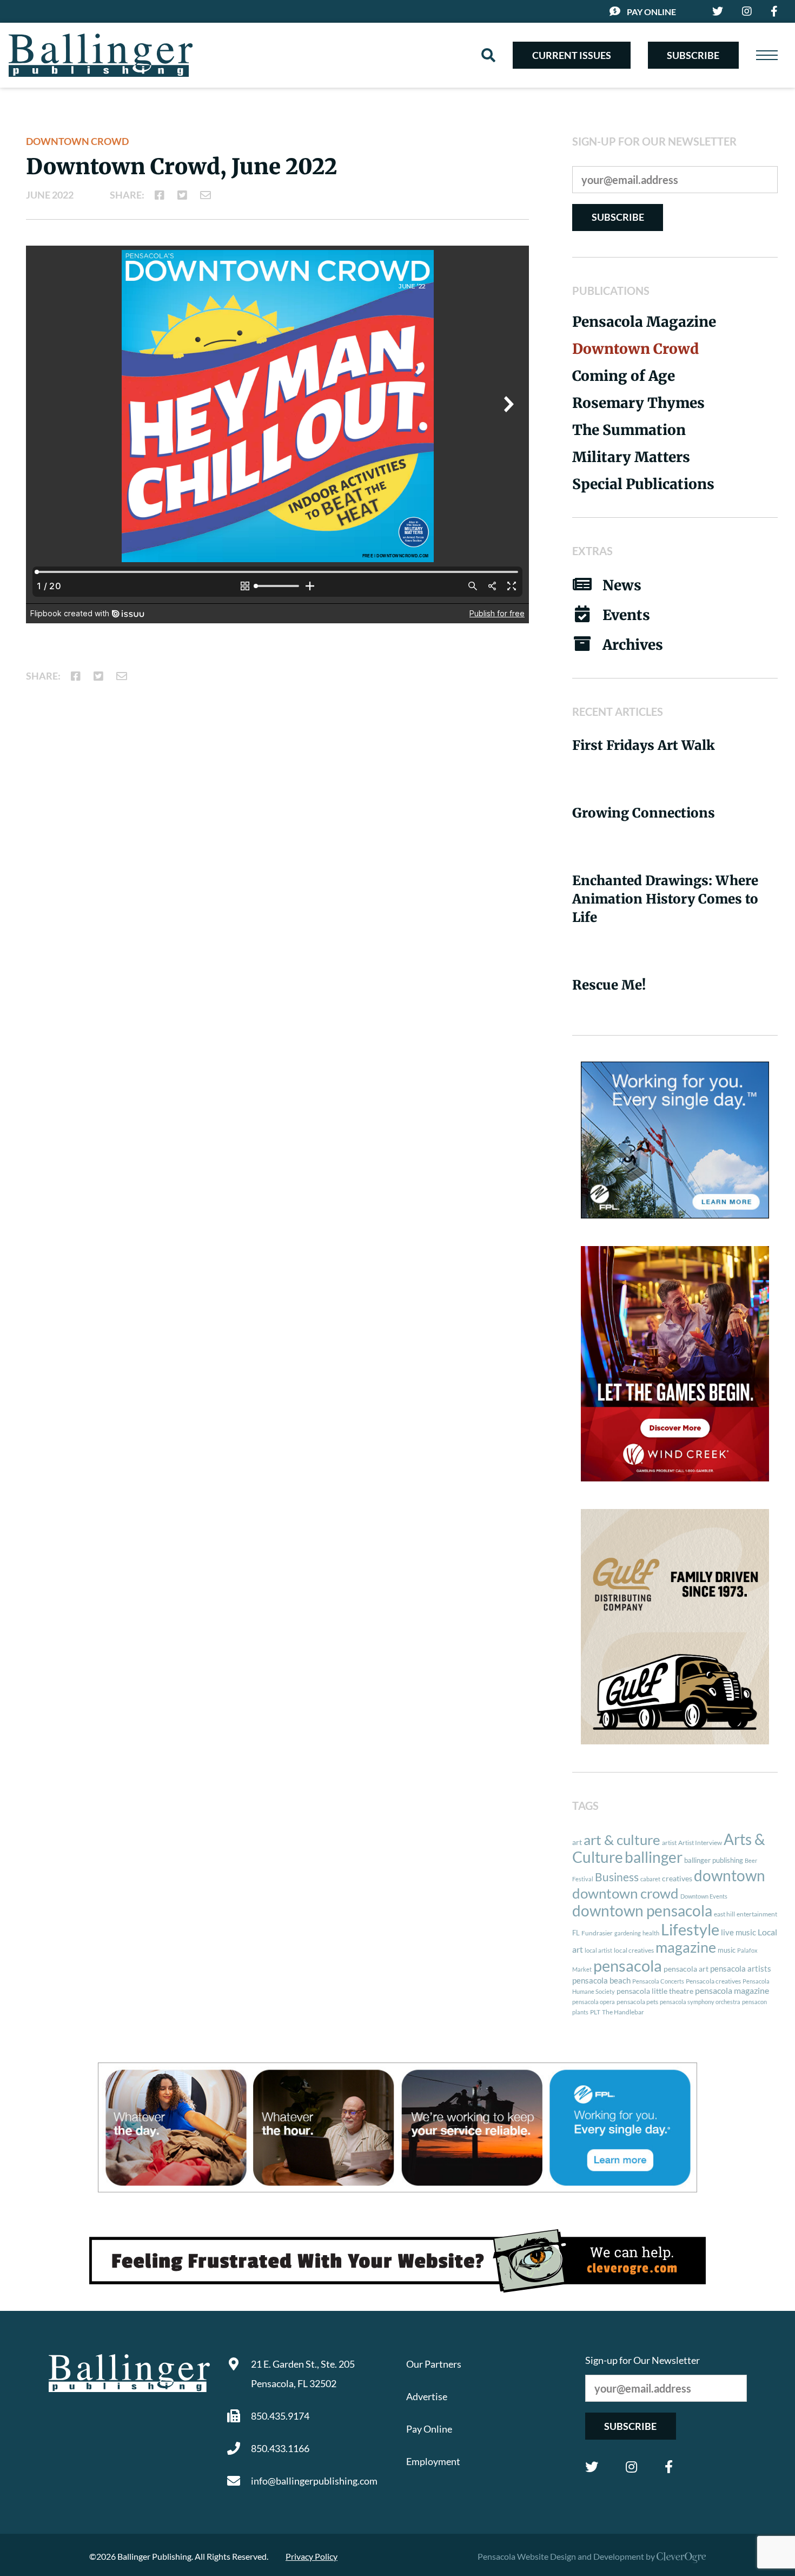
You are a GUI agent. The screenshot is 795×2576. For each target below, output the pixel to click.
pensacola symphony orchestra (700, 2002)
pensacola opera (594, 2002)
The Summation (629, 430)
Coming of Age (624, 376)
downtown (730, 1875)
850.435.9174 (280, 2416)
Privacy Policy (312, 2556)
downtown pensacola (642, 1911)
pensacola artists (741, 1968)
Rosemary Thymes (638, 403)
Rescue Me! (609, 985)
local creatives (634, 1950)
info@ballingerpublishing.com (314, 2481)
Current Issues (572, 55)
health (651, 1933)
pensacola (628, 1965)
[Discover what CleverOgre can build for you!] (398, 2261)
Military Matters (631, 457)
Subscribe (693, 55)
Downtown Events (704, 1896)
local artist (598, 1950)
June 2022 (50, 195)
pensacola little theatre (655, 1991)
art (577, 1842)
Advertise (427, 2396)
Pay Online (651, 12)
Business (617, 1877)
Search (488, 55)
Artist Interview (700, 1843)
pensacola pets (637, 2002)
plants (580, 2012)
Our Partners (434, 2364)
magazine (686, 1947)
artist (669, 1843)
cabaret (650, 1879)
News (622, 585)
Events (626, 615)
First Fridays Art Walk (644, 745)
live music (738, 1932)
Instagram (631, 2467)
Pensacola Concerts (658, 1981)
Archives (633, 645)
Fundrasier (597, 1933)
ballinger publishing (714, 1860)
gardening (628, 1933)
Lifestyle (690, 1929)
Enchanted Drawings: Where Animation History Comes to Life (665, 899)
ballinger (654, 1857)
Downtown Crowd (77, 141)
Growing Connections (644, 813)
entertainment (757, 1914)
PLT (595, 2012)
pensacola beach (601, 1980)
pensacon (754, 2002)
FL (576, 1933)
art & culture (622, 1840)
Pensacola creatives (713, 1981)
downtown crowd (625, 1893)
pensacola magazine (732, 1990)
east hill (724, 1914)
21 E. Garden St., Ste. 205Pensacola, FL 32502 (303, 2374)
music (727, 1950)
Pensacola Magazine (644, 322)
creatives (677, 1878)
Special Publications (643, 484)
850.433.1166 (280, 2448)
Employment (433, 2461)
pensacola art (686, 1969)
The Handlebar (623, 2012)
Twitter (592, 2467)
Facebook (669, 2467)
